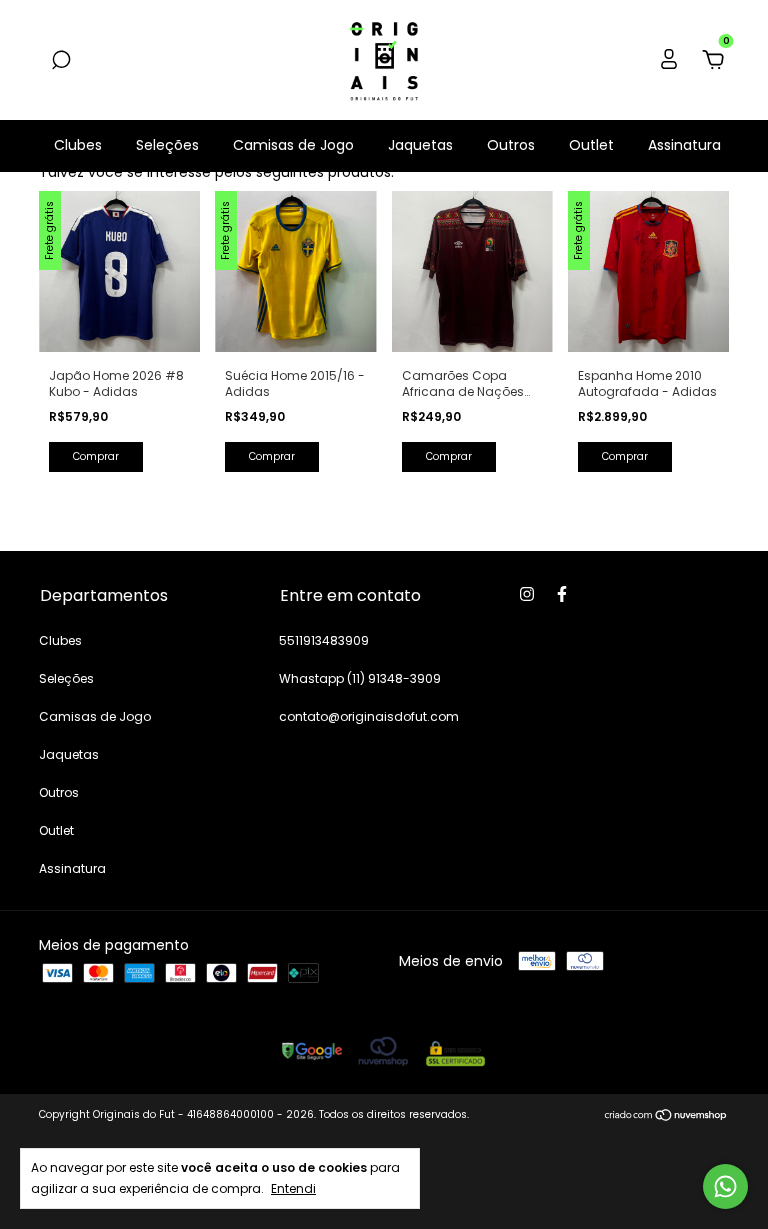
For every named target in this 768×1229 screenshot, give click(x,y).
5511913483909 (324, 640)
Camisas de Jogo (293, 145)
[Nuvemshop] (666, 1117)
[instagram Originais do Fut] (527, 594)
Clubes (78, 145)
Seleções (167, 145)
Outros (511, 145)
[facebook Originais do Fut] (562, 594)
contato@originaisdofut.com (369, 716)
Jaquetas (420, 145)
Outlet (591, 145)
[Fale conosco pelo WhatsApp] (725, 1186)
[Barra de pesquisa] (61, 61)
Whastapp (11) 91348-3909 (360, 678)
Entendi (293, 1188)
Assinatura (684, 145)
